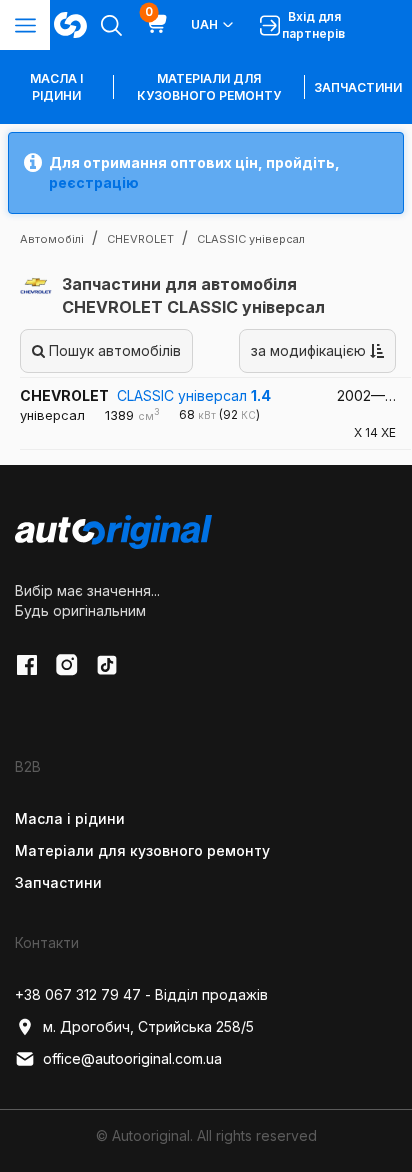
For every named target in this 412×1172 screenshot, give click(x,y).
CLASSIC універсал (194, 395)
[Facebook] (27, 665)
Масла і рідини (70, 818)
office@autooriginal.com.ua (132, 1058)
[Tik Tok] (107, 665)
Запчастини (358, 87)
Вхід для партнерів (313, 25)
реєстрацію (94, 182)
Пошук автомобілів (113, 350)
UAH (204, 24)
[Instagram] (67, 665)
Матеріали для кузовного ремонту (209, 87)
